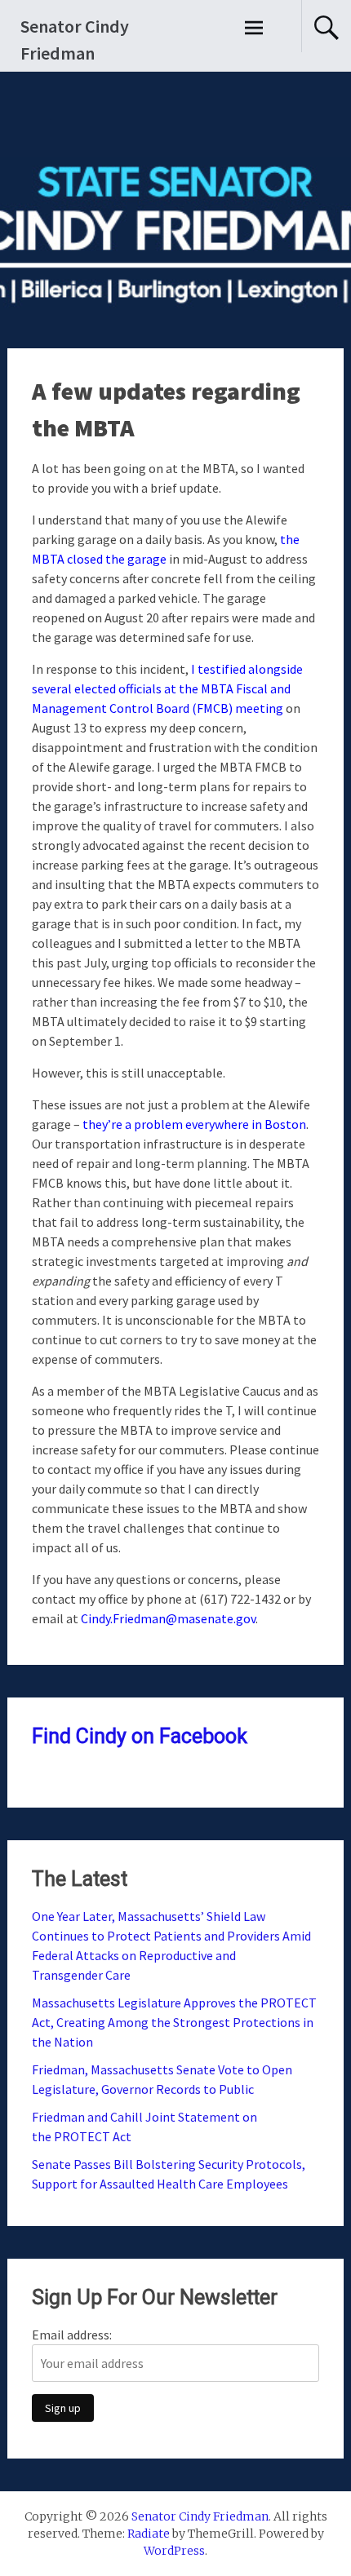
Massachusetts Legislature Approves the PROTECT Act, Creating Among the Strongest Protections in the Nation (174, 2022)
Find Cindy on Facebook (140, 1736)
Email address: (72, 2335)
